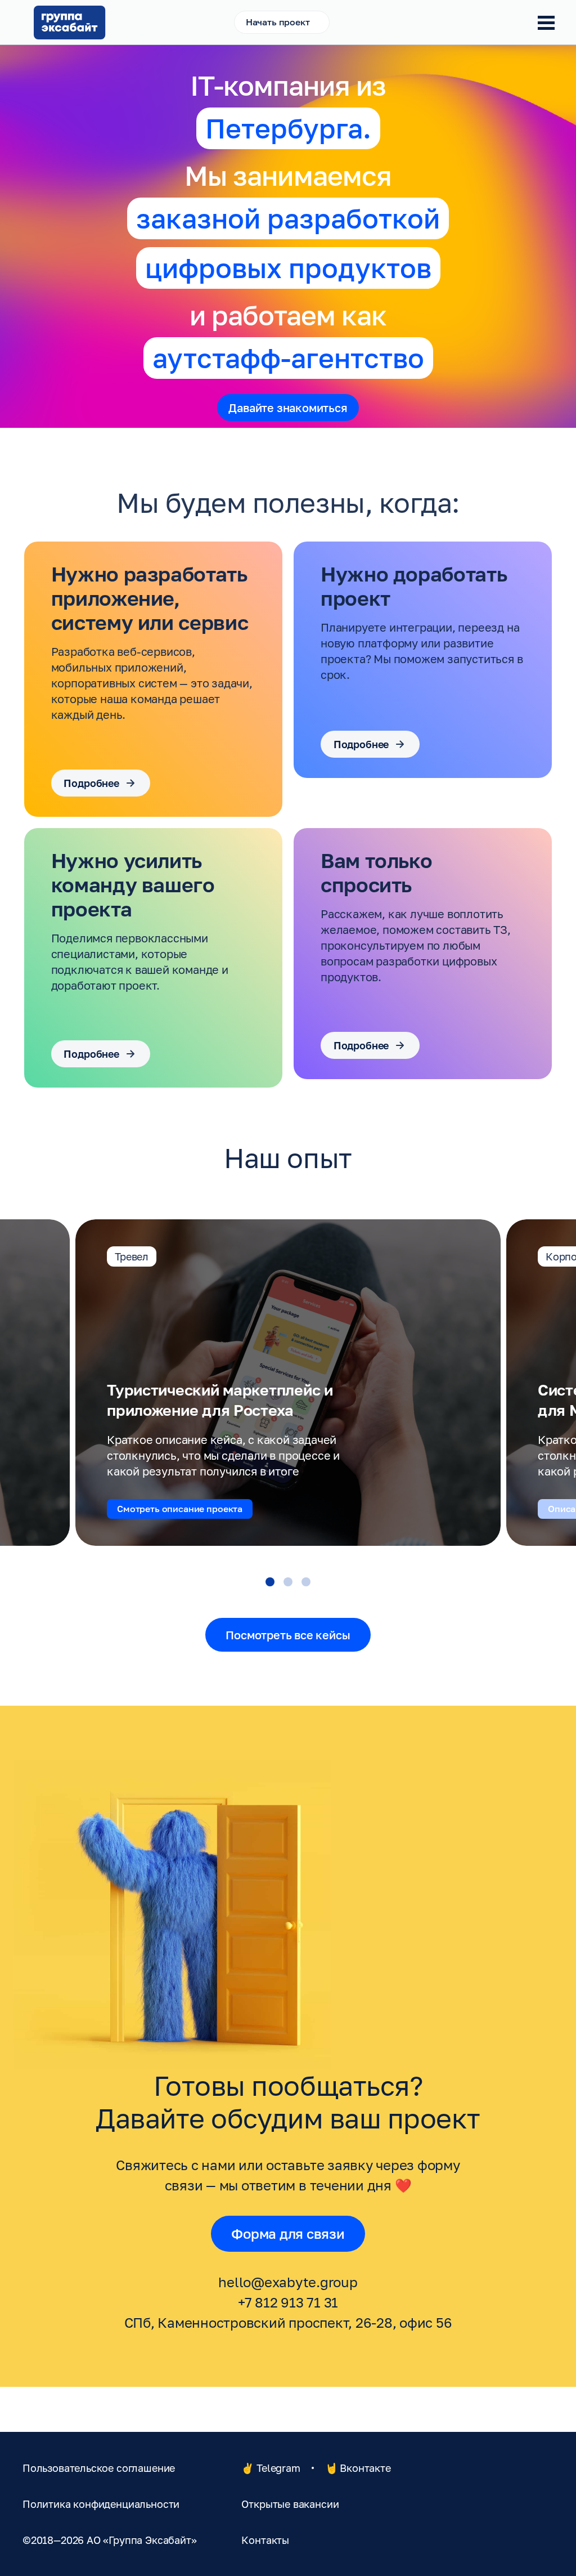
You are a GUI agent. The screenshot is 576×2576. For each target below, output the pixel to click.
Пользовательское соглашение (99, 2468)
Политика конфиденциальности (101, 2504)
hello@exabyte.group (288, 2282)
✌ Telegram (271, 2468)
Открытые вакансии (290, 2504)
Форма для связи (288, 2233)
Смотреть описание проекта (180, 1509)
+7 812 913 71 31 (288, 2302)
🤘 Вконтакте (358, 2468)
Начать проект (278, 22)
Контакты (265, 2540)
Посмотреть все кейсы (288, 1635)
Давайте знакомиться (288, 408)
